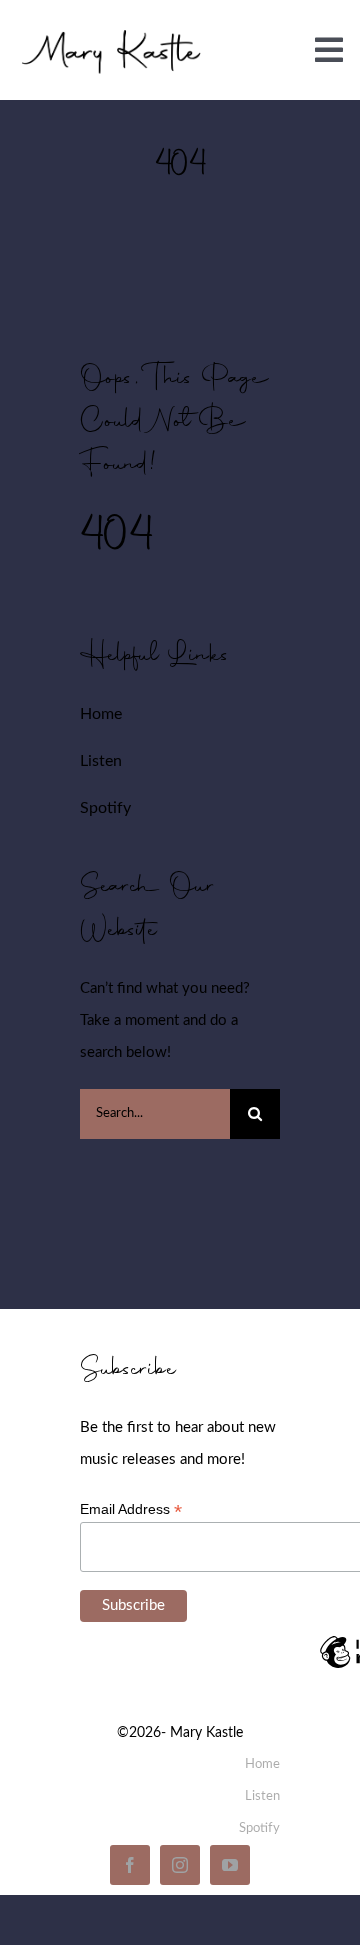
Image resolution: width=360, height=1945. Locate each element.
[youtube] (230, 1865)
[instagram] (180, 1865)
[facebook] (130, 1865)
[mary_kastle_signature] (111, 30)
